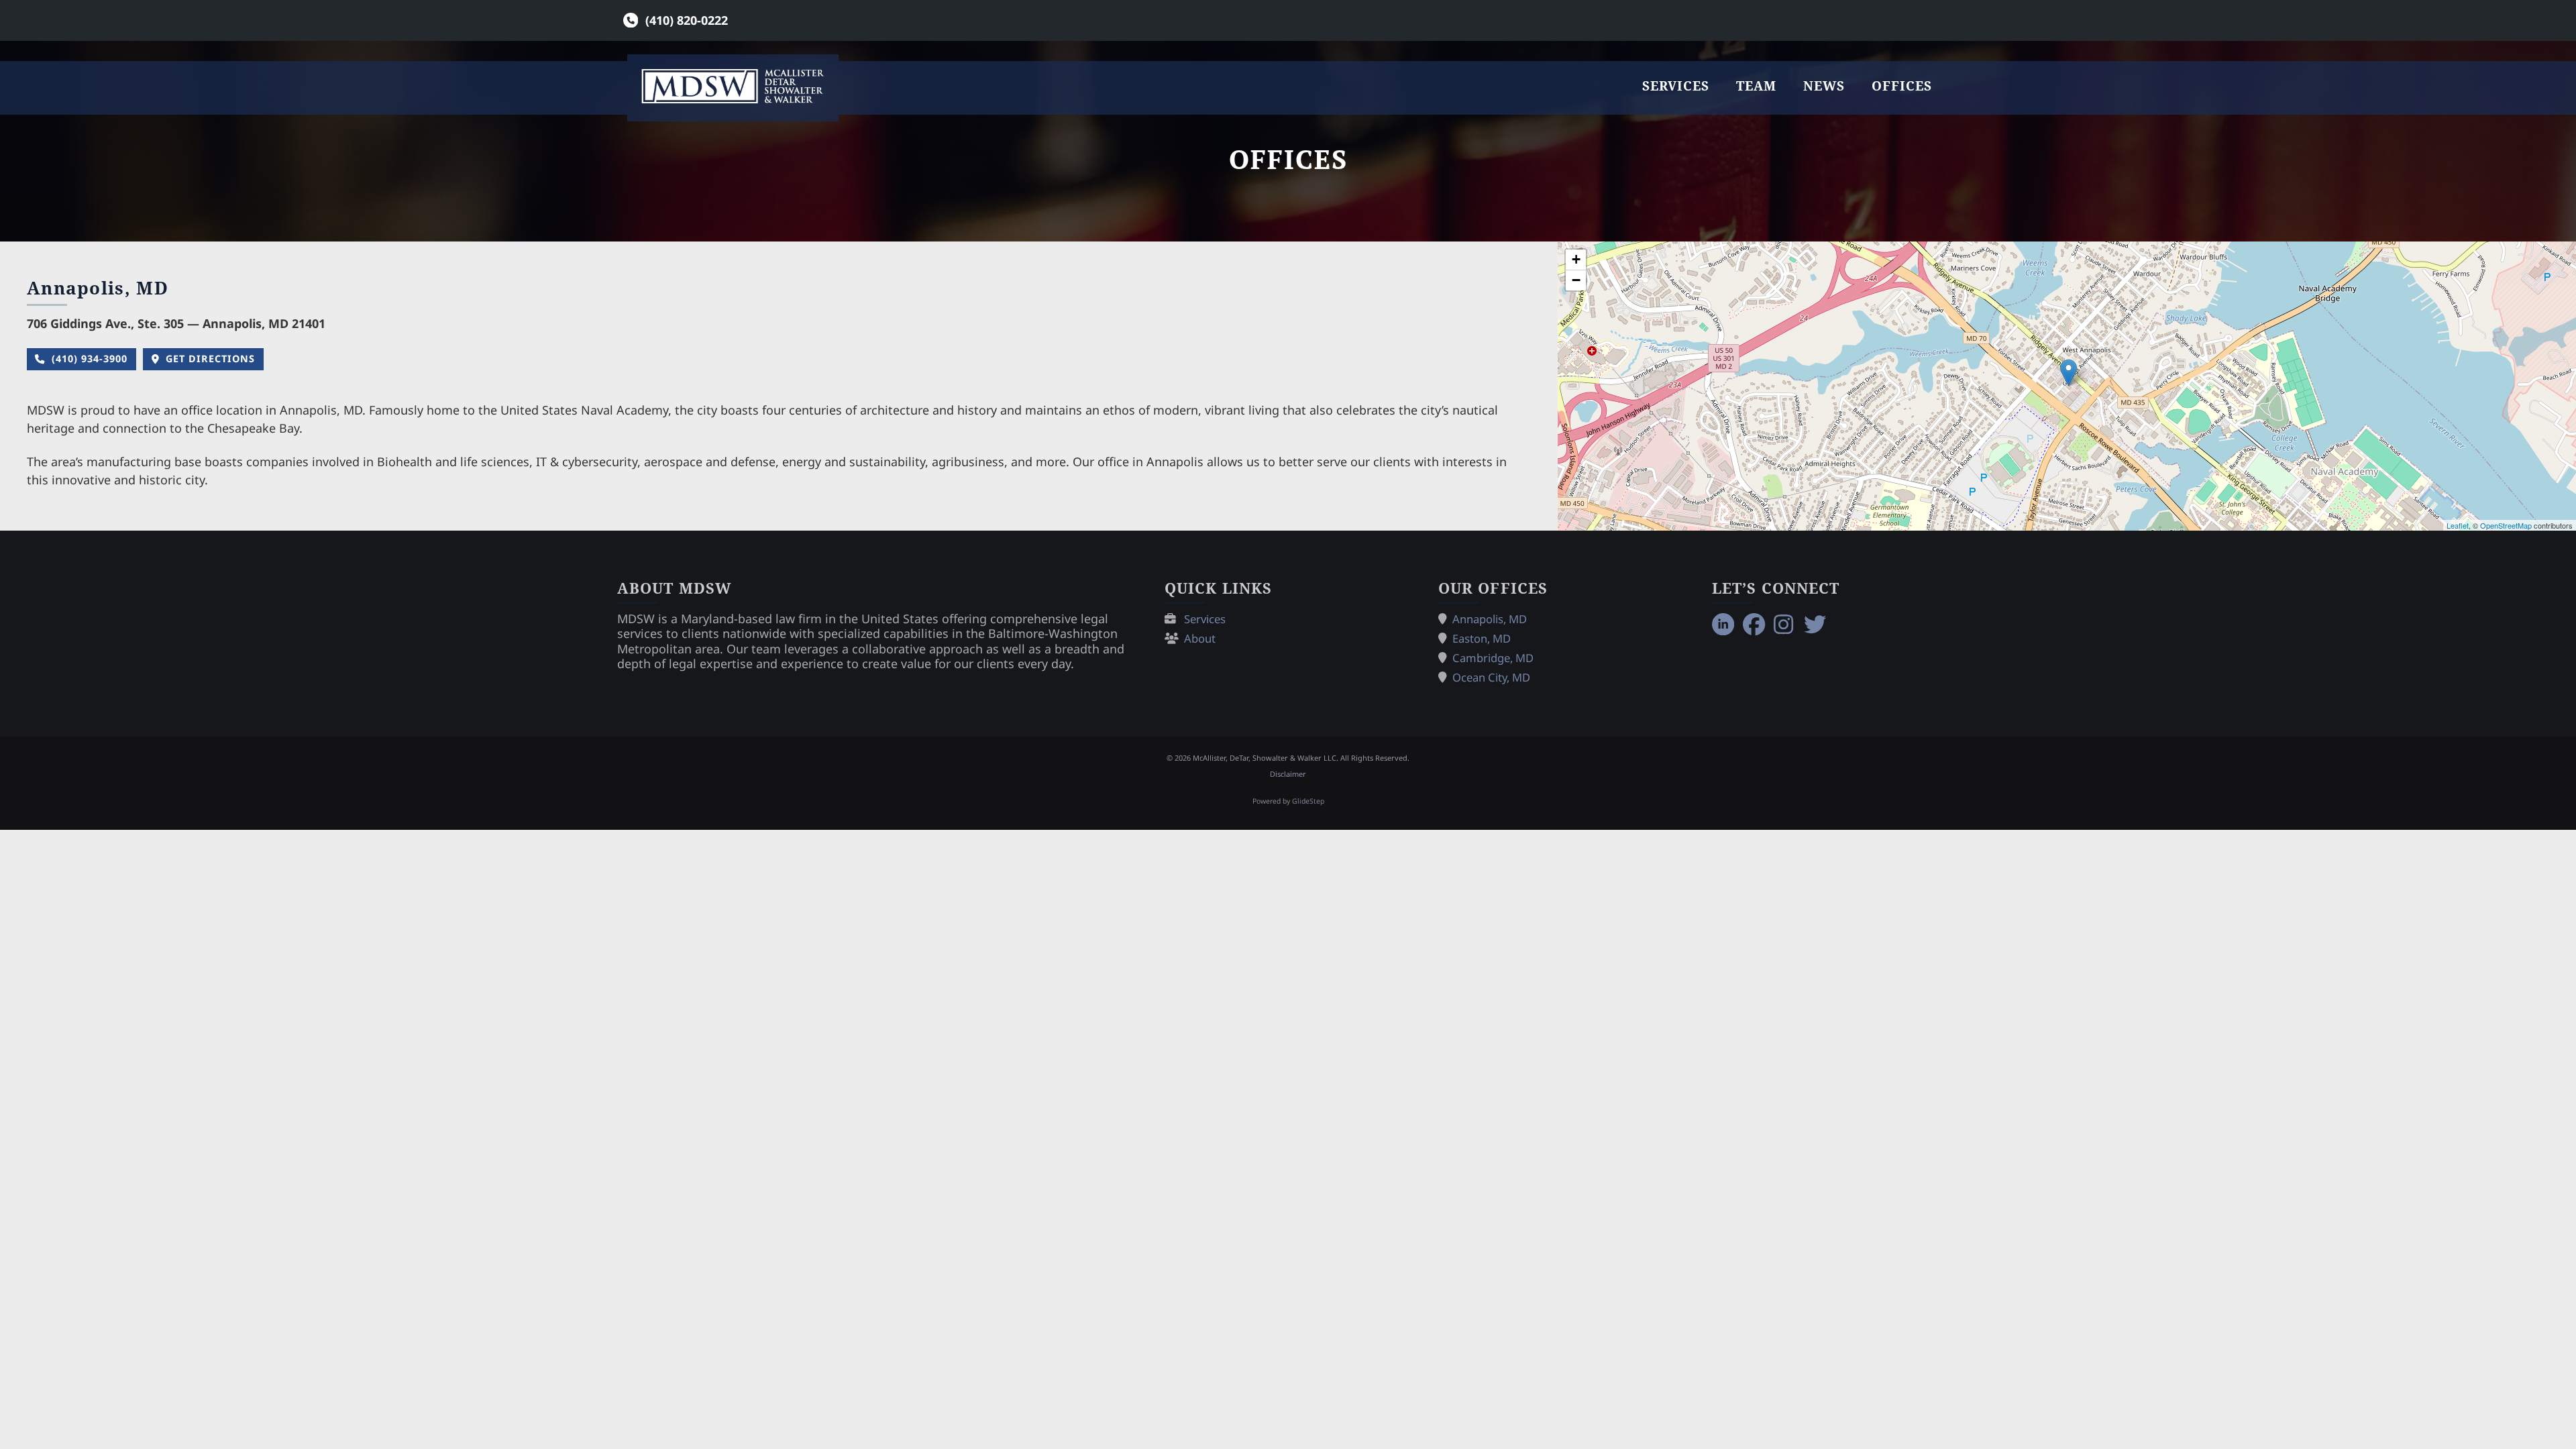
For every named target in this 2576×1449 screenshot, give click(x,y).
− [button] (1576, 280)
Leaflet (2458, 525)
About (1200, 638)
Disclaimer (1288, 774)
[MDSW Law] (733, 86)
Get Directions (210, 359)
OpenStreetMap (2506, 525)
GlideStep (1308, 801)
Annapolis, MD (1490, 619)
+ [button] (1576, 259)
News (1824, 86)
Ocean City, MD (1491, 677)
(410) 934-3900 (90, 359)
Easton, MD (1482, 638)
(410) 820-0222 (687, 20)
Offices (1902, 86)
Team (1756, 86)
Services (1676, 86)
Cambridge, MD (1493, 658)
